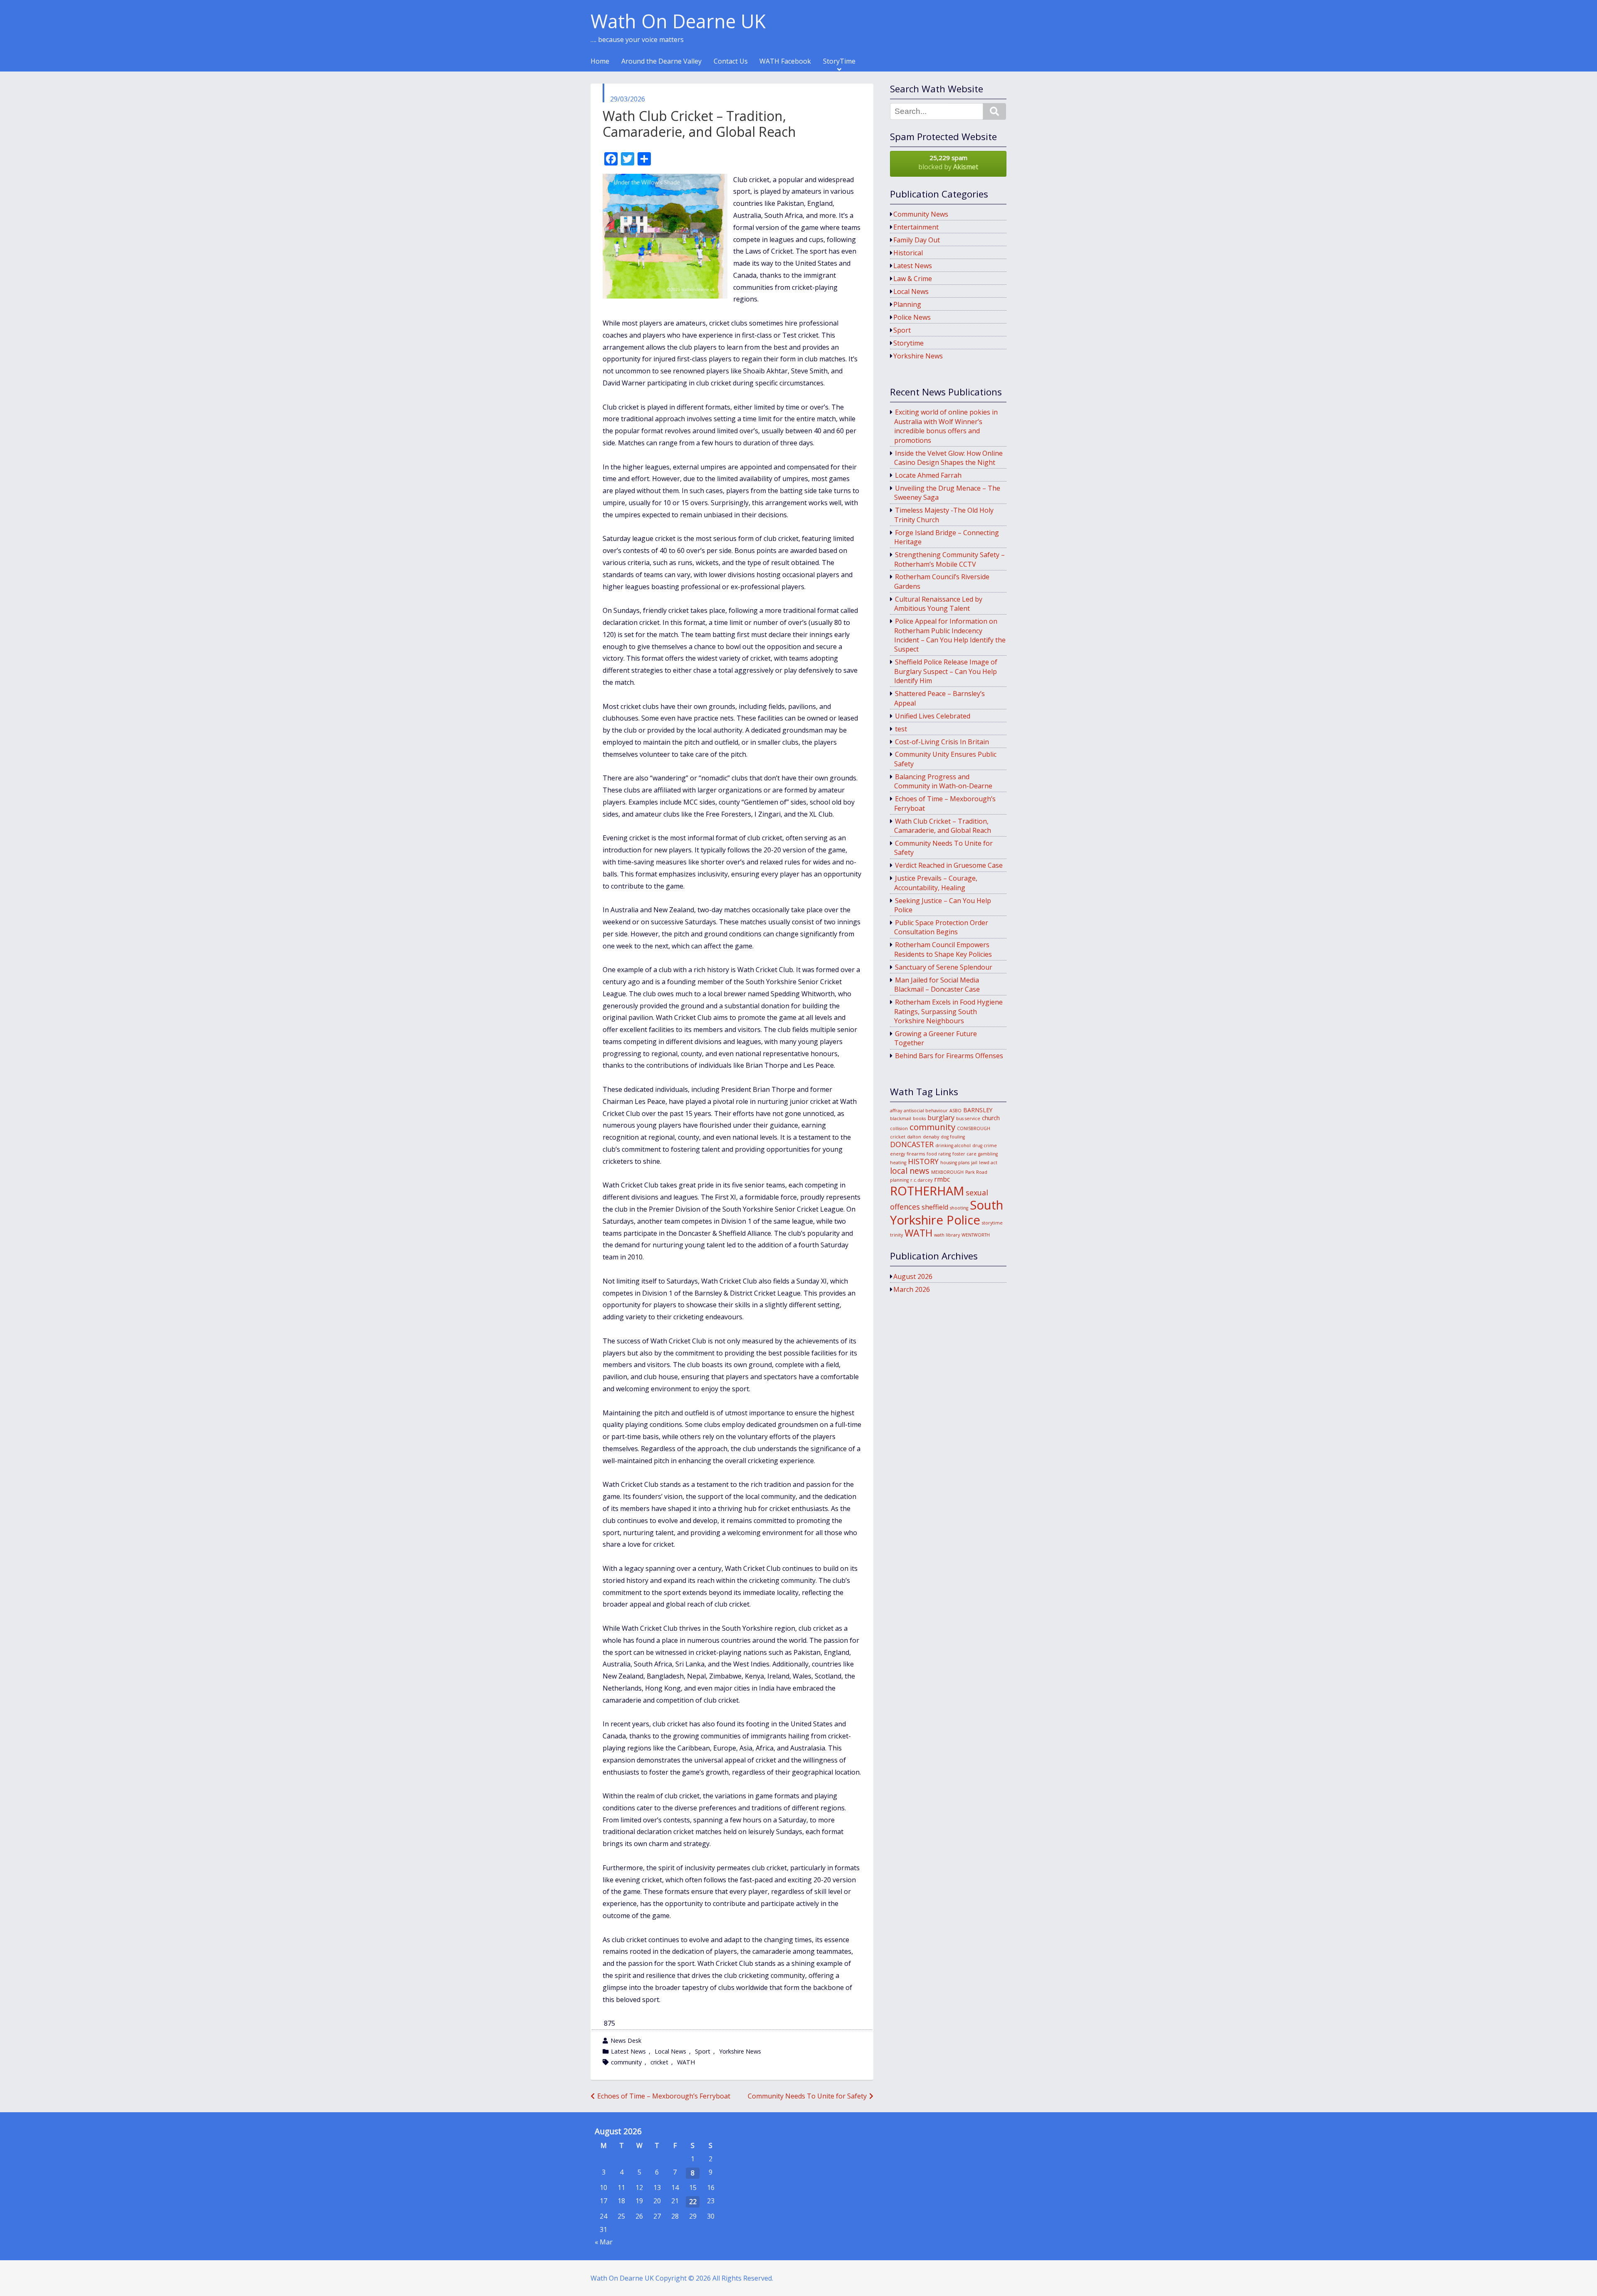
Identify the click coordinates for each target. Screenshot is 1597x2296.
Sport (703, 2051)
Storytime (909, 343)
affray (896, 1111)
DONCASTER (912, 1144)
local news (910, 1171)
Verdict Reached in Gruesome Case (949, 865)
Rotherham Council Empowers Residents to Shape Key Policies (943, 949)
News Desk (626, 2040)
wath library (947, 1235)
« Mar (604, 2242)
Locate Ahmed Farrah (928, 475)
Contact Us (731, 62)
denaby (931, 1137)
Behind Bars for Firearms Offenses (949, 1056)
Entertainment (916, 227)
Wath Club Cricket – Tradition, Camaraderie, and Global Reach (943, 826)
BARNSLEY (978, 1110)
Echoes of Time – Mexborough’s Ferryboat (664, 2096)
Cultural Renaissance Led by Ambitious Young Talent (938, 604)
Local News (670, 2051)
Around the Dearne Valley (661, 62)
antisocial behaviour (926, 1111)
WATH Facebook (785, 62)
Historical (908, 253)
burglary (941, 1118)
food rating (939, 1154)
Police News (912, 317)
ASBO (955, 1111)
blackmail (901, 1118)
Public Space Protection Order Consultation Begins (941, 927)
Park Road (976, 1172)
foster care (964, 1154)
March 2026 (912, 1289)
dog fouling (953, 1137)
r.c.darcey (921, 1180)
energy (897, 1154)
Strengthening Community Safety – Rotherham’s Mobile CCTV (950, 559)
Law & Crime (913, 279)
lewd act (988, 1163)
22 (693, 2202)
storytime (992, 1223)
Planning (907, 304)
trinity (896, 1235)
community (626, 2062)
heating (898, 1163)
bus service (968, 1118)
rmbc (942, 1179)
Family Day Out (917, 240)
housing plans (955, 1163)
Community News (921, 214)
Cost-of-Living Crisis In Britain (942, 742)
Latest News (628, 2051)
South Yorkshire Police (947, 1212)
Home (600, 62)
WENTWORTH (976, 1235)
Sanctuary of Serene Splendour (944, 967)
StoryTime (839, 62)
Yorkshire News (740, 2051)
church (991, 1118)
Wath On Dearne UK (678, 21)
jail (974, 1163)
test (901, 729)
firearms (916, 1154)
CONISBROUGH (974, 1128)
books (919, 1118)
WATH (686, 2062)
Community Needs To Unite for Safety (807, 2096)
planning (899, 1180)
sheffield (935, 1207)
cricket (659, 2062)
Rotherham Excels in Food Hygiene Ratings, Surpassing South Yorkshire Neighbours (949, 1011)
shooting (959, 1208)
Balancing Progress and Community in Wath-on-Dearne (943, 781)
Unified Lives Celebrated (933, 716)
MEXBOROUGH (947, 1172)
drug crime (985, 1146)
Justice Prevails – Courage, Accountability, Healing (936, 883)
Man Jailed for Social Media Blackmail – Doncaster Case (937, 985)
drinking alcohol (953, 1146)
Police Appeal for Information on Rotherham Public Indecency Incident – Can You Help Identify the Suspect (950, 635)
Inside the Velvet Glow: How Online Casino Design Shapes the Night (949, 458)
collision (899, 1128)
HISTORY (923, 1161)
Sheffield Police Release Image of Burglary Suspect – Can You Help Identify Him (946, 671)
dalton (914, 1137)
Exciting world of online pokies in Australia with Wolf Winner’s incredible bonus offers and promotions (946, 426)
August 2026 (913, 1276)
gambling (988, 1154)
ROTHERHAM (927, 1191)
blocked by (948, 162)
